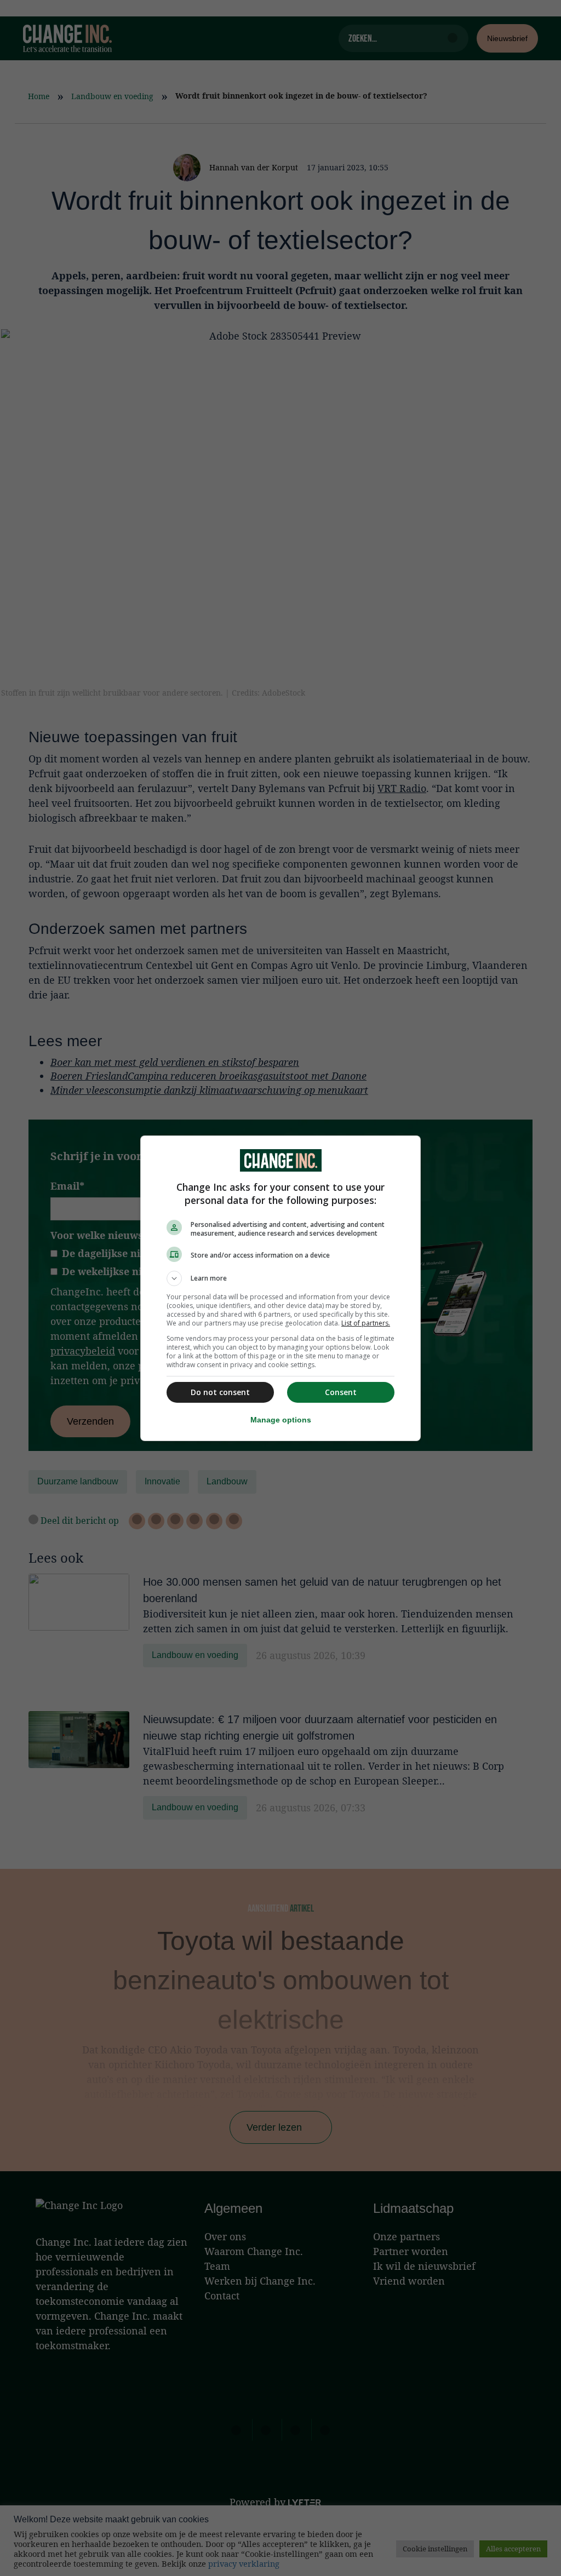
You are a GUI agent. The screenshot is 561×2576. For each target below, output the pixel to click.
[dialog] (280, 1288)
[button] (280, 1278)
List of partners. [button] (366, 1323)
